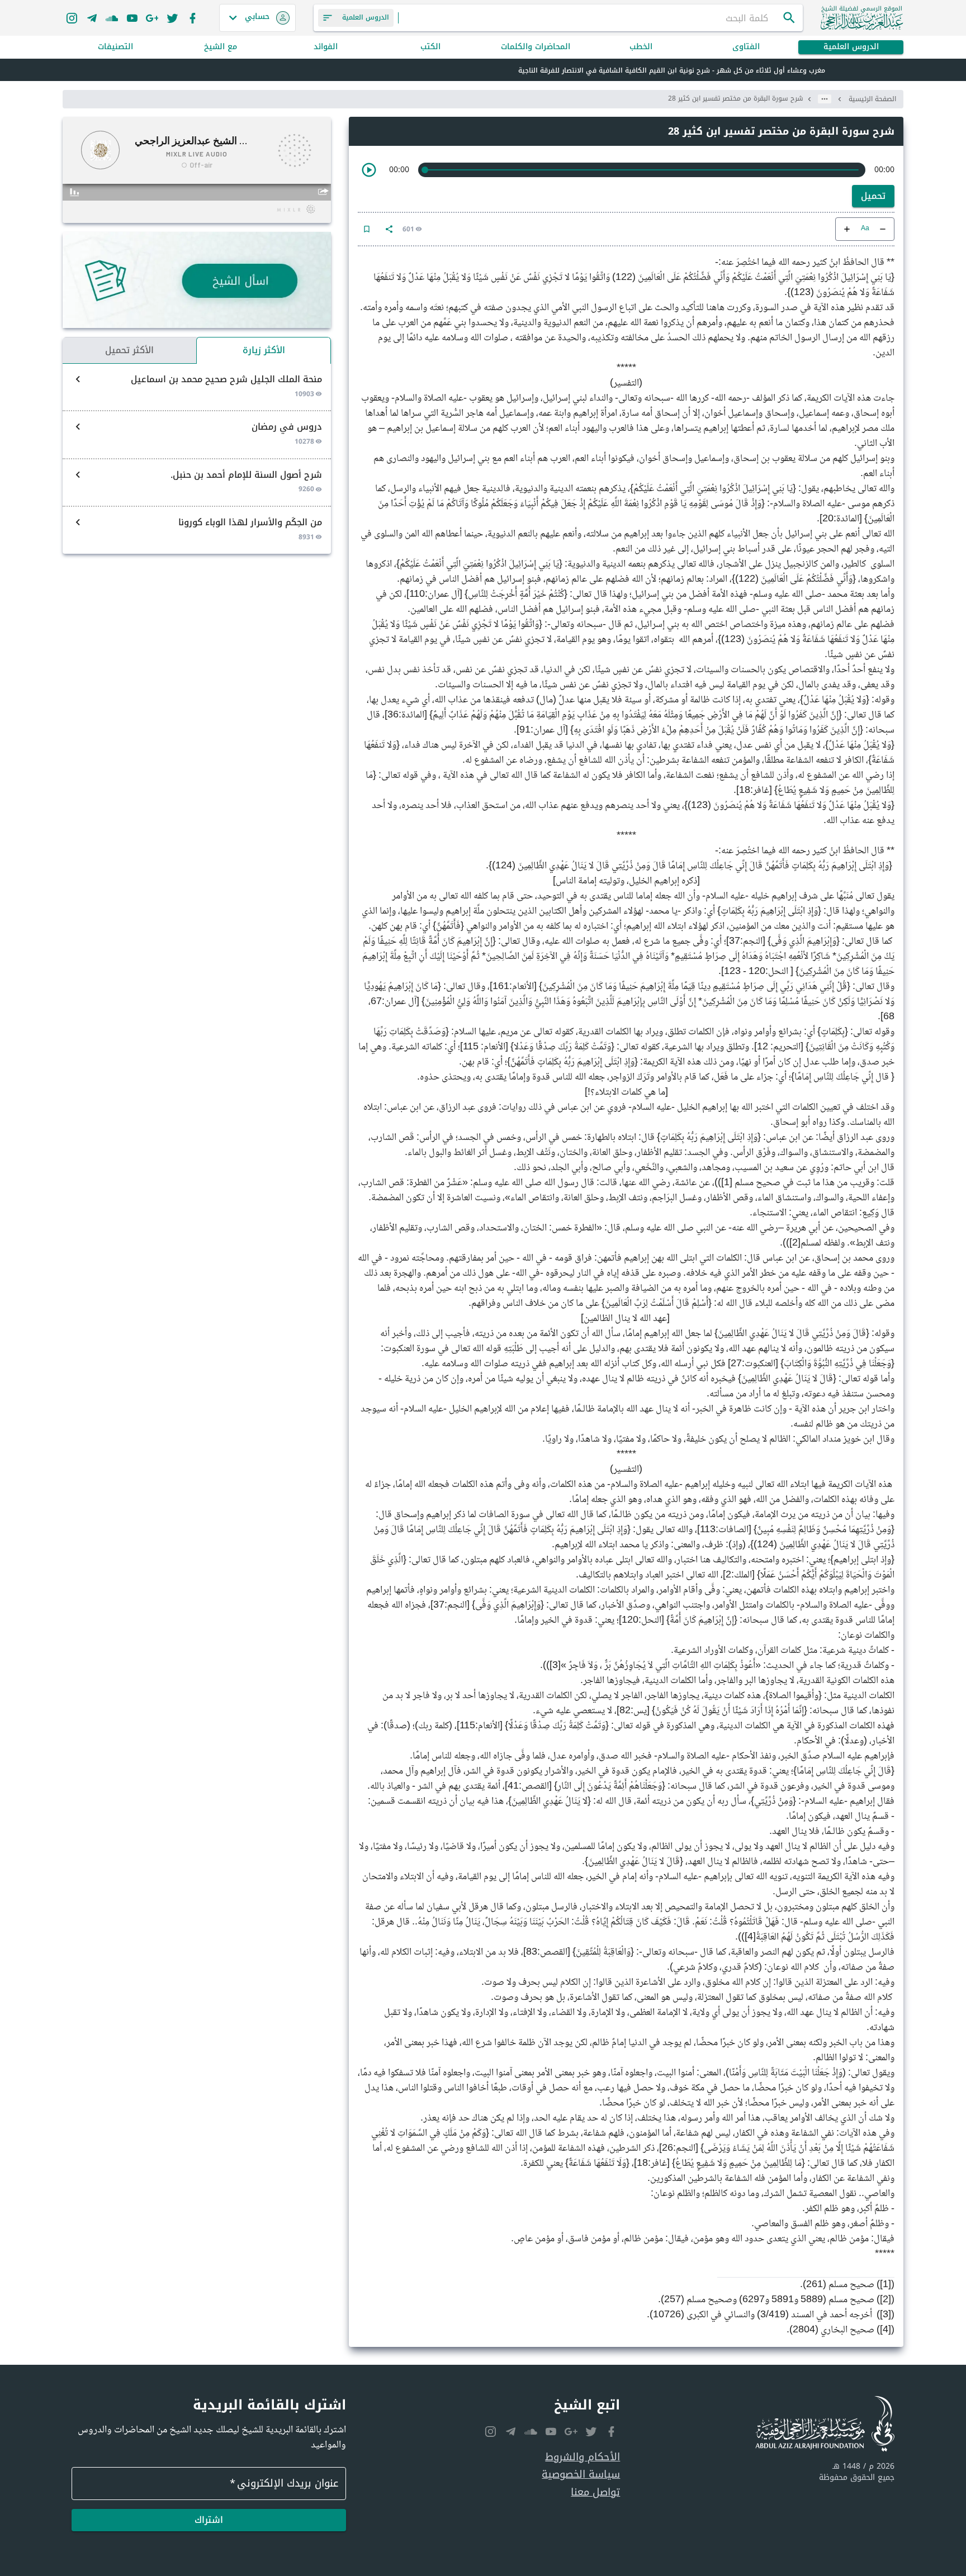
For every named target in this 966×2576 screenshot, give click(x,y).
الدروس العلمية (851, 47)
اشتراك (209, 2520)
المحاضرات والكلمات (536, 47)
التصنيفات (115, 47)
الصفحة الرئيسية (872, 99)
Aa (865, 229)
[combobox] (590, 18)
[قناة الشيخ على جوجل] (152, 18)
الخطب (641, 47)
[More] (389, 229)
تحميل (873, 196)
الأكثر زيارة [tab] (264, 350)
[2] (795, 1243)
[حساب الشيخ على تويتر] (172, 18)
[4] (750, 1937)
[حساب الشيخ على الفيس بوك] (192, 18)
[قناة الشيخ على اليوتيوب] (132, 18)
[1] (727, 1183)
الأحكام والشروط (583, 2457)
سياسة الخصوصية (581, 2475)
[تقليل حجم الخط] (883, 229)
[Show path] (825, 99)
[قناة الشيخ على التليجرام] (92, 18)
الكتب (430, 47)
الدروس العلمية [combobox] (366, 17)
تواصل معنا (595, 2492)
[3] (555, 1666)
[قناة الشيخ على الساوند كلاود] (112, 18)
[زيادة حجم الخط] (847, 229)
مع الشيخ (221, 47)
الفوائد (326, 47)
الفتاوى (746, 47)
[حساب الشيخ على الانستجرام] (72, 18)
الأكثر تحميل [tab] (129, 350)
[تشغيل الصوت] (369, 170)
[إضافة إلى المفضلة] (367, 229)
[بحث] (789, 18)
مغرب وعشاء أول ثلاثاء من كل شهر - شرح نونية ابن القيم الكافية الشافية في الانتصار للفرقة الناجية (672, 70)
